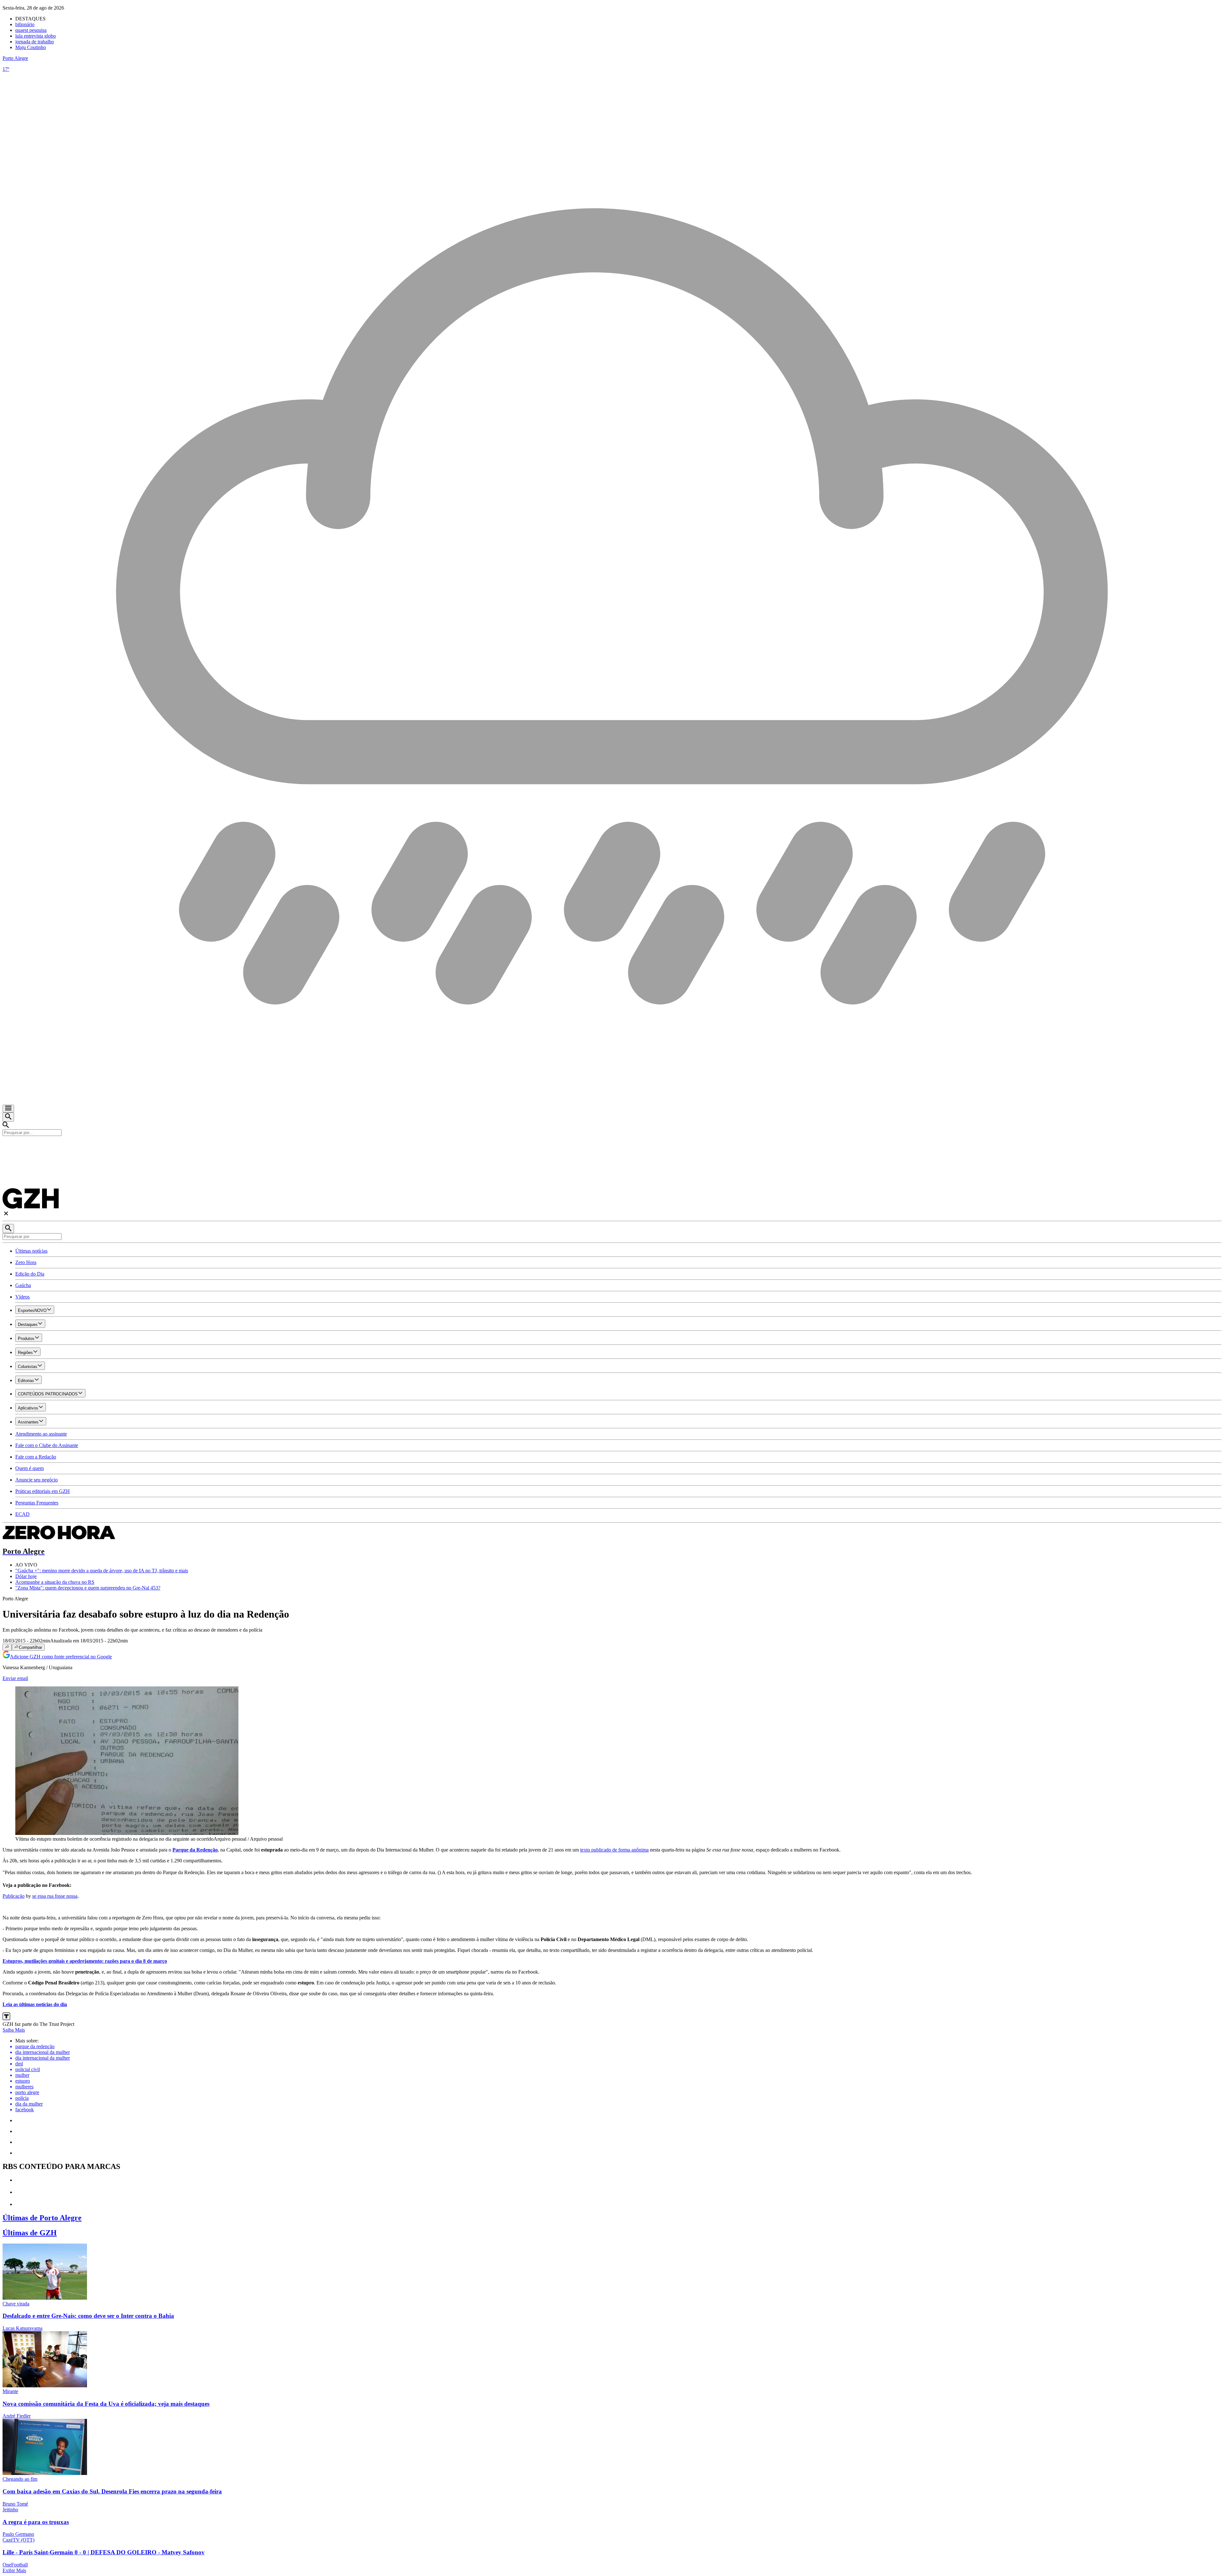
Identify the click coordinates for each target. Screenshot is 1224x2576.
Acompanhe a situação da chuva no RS (55, 1582)
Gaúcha (23, 1285)
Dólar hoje (26, 1576)
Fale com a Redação (36, 1457)
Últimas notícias (31, 1251)
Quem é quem (29, 1468)
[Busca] (8, 1117)
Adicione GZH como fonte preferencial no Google (61, 1657)
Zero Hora (26, 1262)
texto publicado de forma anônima (614, 1850)
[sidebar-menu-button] (8, 1109)
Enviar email (15, 1678)
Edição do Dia (30, 1274)
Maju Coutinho (31, 47)
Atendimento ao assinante (41, 1434)
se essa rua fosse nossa (55, 1896)
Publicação (14, 1896)
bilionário (25, 24)
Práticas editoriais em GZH (43, 1491)
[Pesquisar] (8, 1229)
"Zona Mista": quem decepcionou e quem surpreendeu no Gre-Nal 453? (88, 1588)
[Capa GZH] (612, 1147)
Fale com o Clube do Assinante (47, 1445)
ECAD (22, 1514)
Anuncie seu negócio (36, 1480)
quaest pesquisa (31, 30)
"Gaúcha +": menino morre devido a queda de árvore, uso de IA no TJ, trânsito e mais (102, 1571)
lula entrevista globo (36, 36)
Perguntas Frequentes (37, 1503)
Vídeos (22, 1297)
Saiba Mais (14, 2030)
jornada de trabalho (35, 42)
